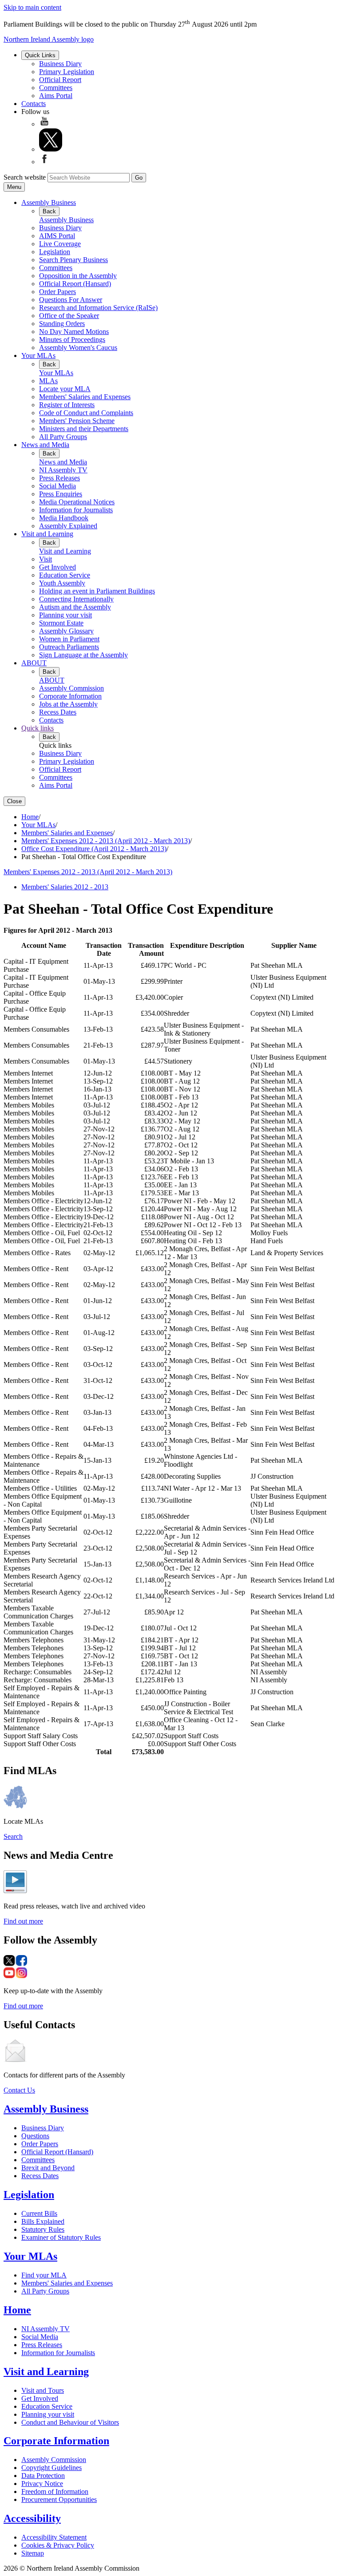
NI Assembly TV (63, 470)
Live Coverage (60, 244)
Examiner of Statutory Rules (61, 2237)
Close (14, 801)
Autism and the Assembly (75, 607)
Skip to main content (32, 7)
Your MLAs (38, 355)
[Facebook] (44, 162)
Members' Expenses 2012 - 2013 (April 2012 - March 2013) (106, 841)
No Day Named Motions (74, 332)
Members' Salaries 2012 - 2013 (65, 887)
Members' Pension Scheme (77, 421)
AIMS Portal (57, 236)
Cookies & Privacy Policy (58, 2545)
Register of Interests (67, 405)
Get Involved (57, 567)
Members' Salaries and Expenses (85, 397)
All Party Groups (63, 437)
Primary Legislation (67, 72)
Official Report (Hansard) (75, 284)
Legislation (55, 252)
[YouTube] (44, 124)
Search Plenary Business (73, 260)
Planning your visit (65, 615)
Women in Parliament (69, 639)
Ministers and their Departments (84, 429)
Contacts (34, 104)
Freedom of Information (55, 2492)
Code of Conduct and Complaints (86, 413)
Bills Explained (43, 2221)
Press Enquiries (61, 494)
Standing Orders (62, 324)
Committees (56, 88)
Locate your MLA (65, 389)
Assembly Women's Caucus (78, 348)
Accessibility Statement (54, 2537)
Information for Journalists (76, 510)
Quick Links (40, 55)
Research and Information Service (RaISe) (98, 308)
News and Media (45, 445)
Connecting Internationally (76, 599)
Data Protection (43, 2476)
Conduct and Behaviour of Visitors (70, 2422)
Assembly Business (49, 202)
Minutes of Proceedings (72, 340)
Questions (35, 2136)
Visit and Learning (47, 534)
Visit (46, 559)
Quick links (38, 728)
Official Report (60, 80)
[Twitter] (51, 149)
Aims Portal (56, 96)
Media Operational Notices (77, 502)
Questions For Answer (71, 300)
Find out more (23, 1921)
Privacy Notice (42, 2484)
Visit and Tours (43, 2390)
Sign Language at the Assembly (83, 655)
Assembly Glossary (66, 631)
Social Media (57, 486)
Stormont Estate (61, 623)
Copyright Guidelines (52, 2468)
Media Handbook (64, 518)
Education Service (65, 575)
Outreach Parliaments (69, 647)
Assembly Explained (68, 526)
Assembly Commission (71, 688)
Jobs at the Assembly (68, 704)
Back (49, 211)
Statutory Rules (43, 2229)
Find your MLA (44, 2275)
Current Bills (39, 2213)
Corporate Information (70, 696)
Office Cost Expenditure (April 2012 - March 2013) (94, 849)
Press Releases (59, 478)
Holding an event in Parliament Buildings (97, 591)
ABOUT (34, 663)
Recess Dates (58, 712)
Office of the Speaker (69, 316)
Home (30, 817)
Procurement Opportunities (59, 2499)
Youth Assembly (62, 583)
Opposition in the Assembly (78, 276)
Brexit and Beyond (48, 2168)
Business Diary (60, 64)
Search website (25, 177)
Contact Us (19, 2090)
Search (13, 1836)
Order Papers (57, 292)
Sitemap (33, 2553)
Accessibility (32, 2518)
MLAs (48, 381)
